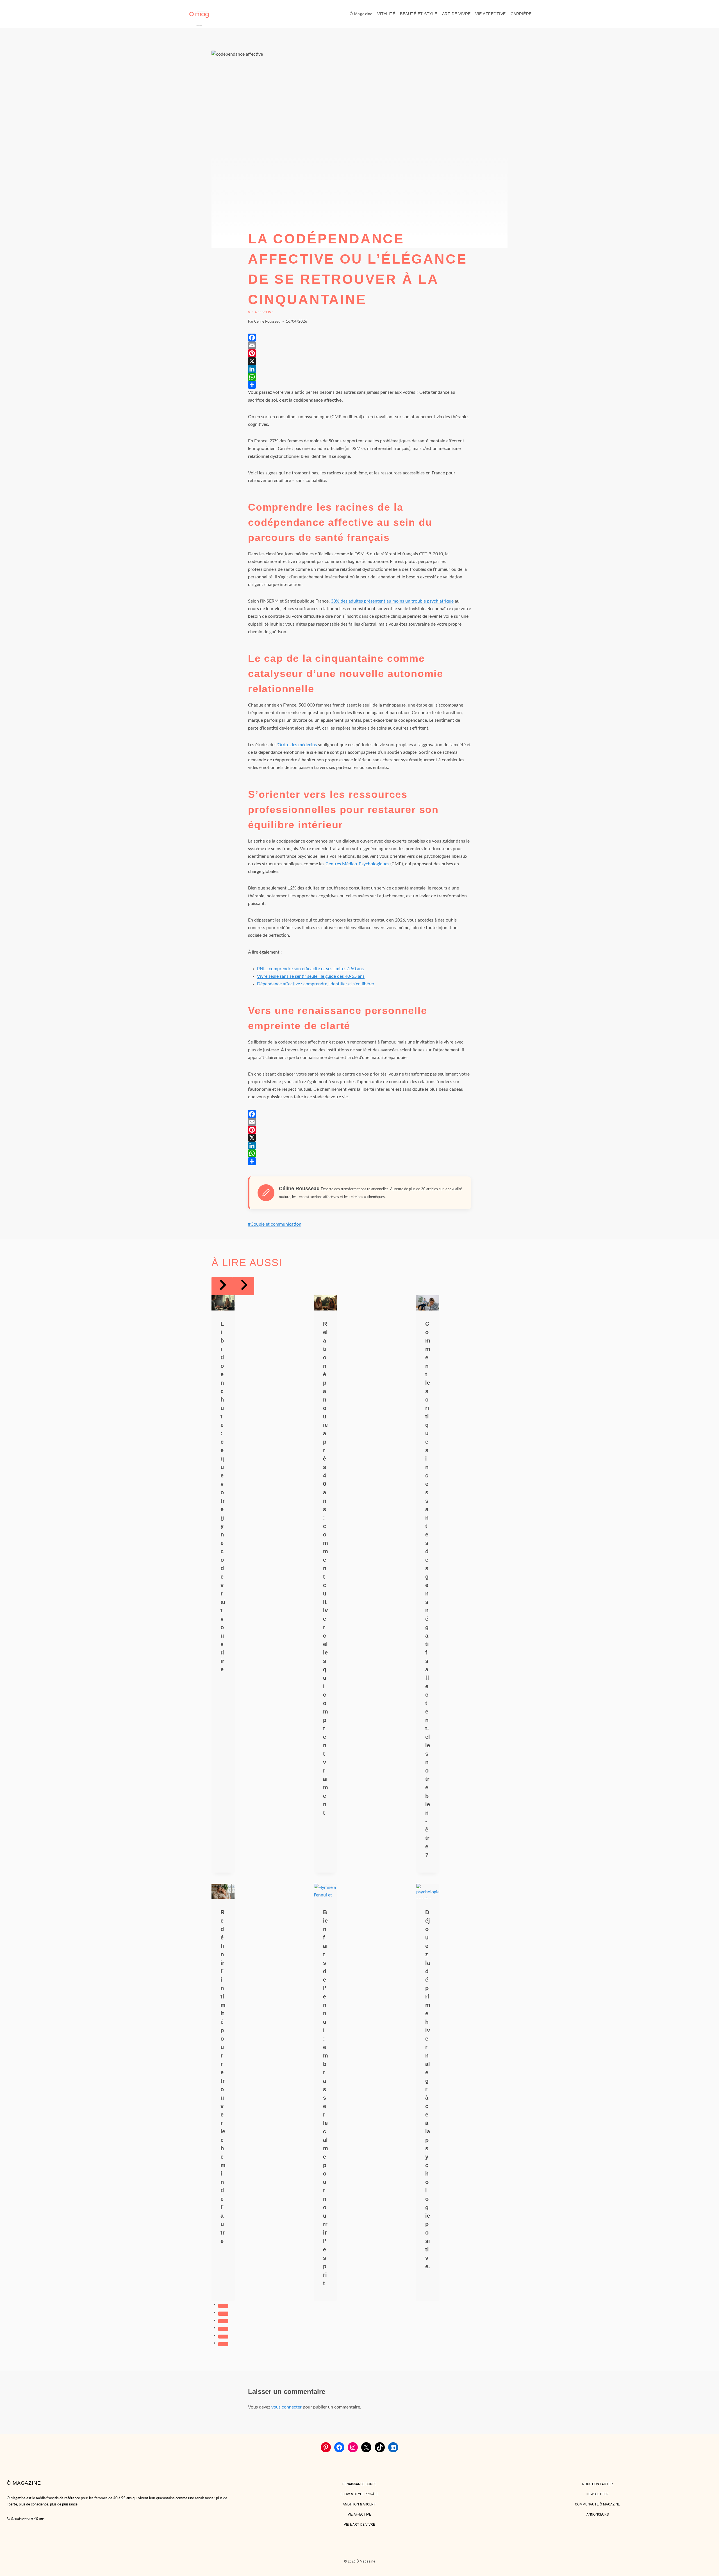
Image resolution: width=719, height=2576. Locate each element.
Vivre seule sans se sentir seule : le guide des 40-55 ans (311, 976)
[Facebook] (359, 338)
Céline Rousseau (267, 322)
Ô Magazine (361, 14)
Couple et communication (275, 1224)
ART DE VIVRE (456, 14)
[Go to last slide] (222, 1286)
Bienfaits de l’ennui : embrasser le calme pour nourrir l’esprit (326, 2098)
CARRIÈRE (521, 14)
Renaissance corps (359, 2484)
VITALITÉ (386, 14)
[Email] (359, 345)
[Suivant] (244, 1286)
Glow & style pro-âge (359, 2494)
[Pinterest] (359, 353)
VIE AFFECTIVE (491, 14)
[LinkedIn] (359, 369)
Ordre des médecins (297, 745)
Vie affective (261, 312)
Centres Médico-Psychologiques (357, 864)
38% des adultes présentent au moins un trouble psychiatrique (392, 601)
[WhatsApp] (359, 377)
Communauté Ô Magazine (597, 2504)
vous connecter (286, 2407)
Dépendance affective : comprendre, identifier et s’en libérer (316, 984)
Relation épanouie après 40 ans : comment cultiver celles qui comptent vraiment (326, 1568)
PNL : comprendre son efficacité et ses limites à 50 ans (310, 969)
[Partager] (359, 385)
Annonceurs (598, 2514)
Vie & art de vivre (359, 2525)
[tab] (223, 2306)
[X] (359, 361)
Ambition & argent (359, 2504)
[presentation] (223, 1303)
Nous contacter (598, 2484)
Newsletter (598, 2494)
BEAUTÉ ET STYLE (419, 14)
